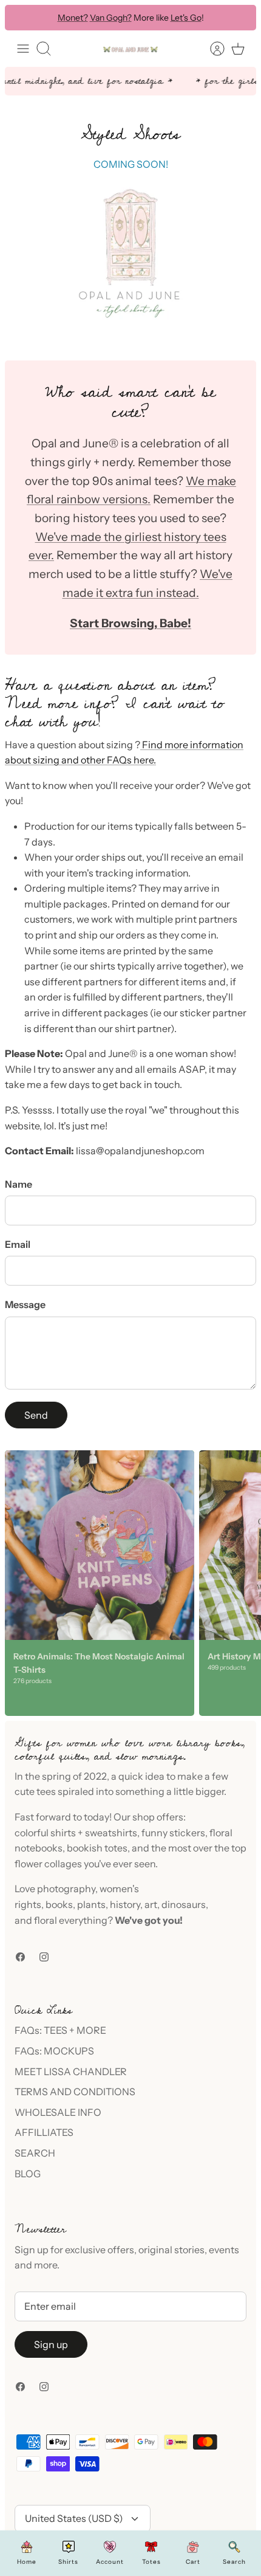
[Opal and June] (130, 49)
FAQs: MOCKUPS (54, 2051)
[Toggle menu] (23, 49)
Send (36, 1415)
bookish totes (97, 1848)
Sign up (51, 2344)
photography (66, 1889)
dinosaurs (184, 1904)
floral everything (70, 1920)
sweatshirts (111, 1833)
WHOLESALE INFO (58, 2112)
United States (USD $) (74, 2518)
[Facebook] (20, 1957)
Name (19, 1184)
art (151, 1904)
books (59, 1904)
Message (25, 1304)
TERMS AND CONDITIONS (75, 2092)
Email (18, 1244)
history (125, 1904)
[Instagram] (44, 1957)
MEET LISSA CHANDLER (71, 2071)
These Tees (186, 21)
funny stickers (173, 1833)
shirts (63, 1833)
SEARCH (35, 2153)
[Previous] (22, 18)
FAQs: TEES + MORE (60, 2030)
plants (91, 1904)
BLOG (28, 2174)
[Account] (211, 49)
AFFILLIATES (44, 2132)
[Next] (239, 18)
